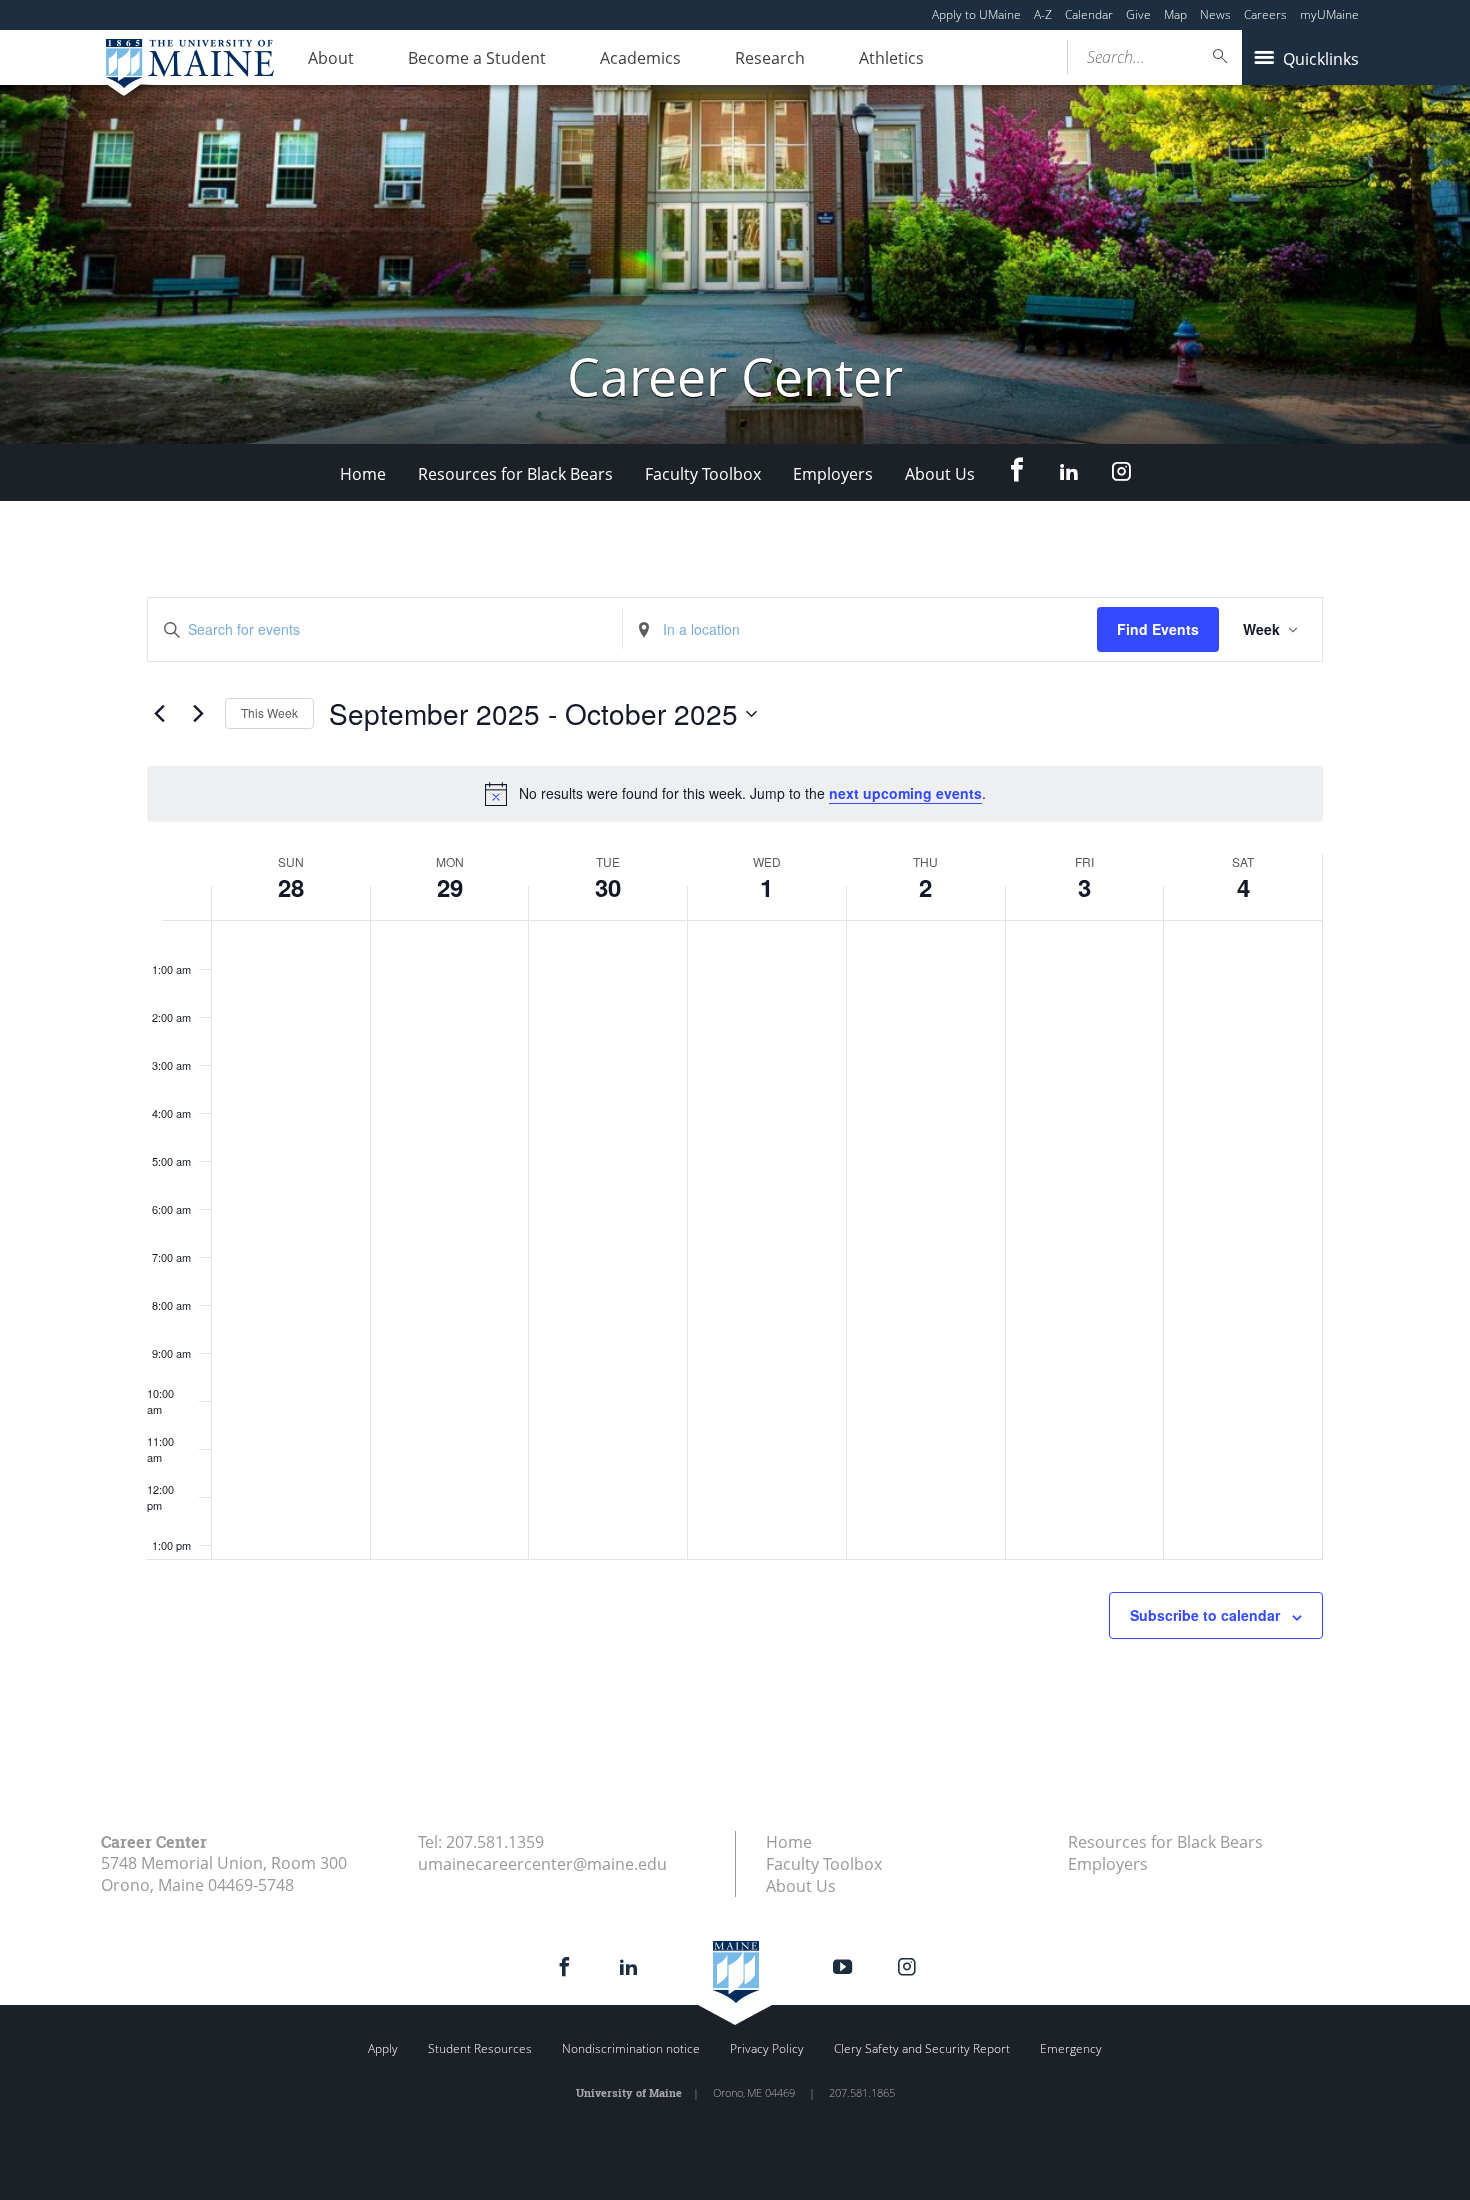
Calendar (1089, 14)
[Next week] (198, 714)
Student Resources (480, 2048)
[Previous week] (159, 714)
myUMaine (1329, 14)
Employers (833, 474)
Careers (1265, 14)
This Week (269, 712)
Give (1138, 14)
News (1215, 14)
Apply (383, 2048)
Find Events (1158, 629)
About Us (940, 474)
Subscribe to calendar (1205, 1615)
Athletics (891, 58)
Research (770, 58)
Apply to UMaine (976, 14)
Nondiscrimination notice (631, 2048)
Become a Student (477, 58)
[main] (735, 1166)
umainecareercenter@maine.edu (542, 1864)
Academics (640, 58)
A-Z (1043, 14)
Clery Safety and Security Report (922, 2048)
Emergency (1071, 2048)
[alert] (735, 794)
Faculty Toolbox (703, 474)
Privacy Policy (767, 2048)
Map (1175, 14)
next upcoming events (905, 793)
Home (363, 474)
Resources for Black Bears (515, 474)
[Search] (1221, 56)
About (331, 58)
